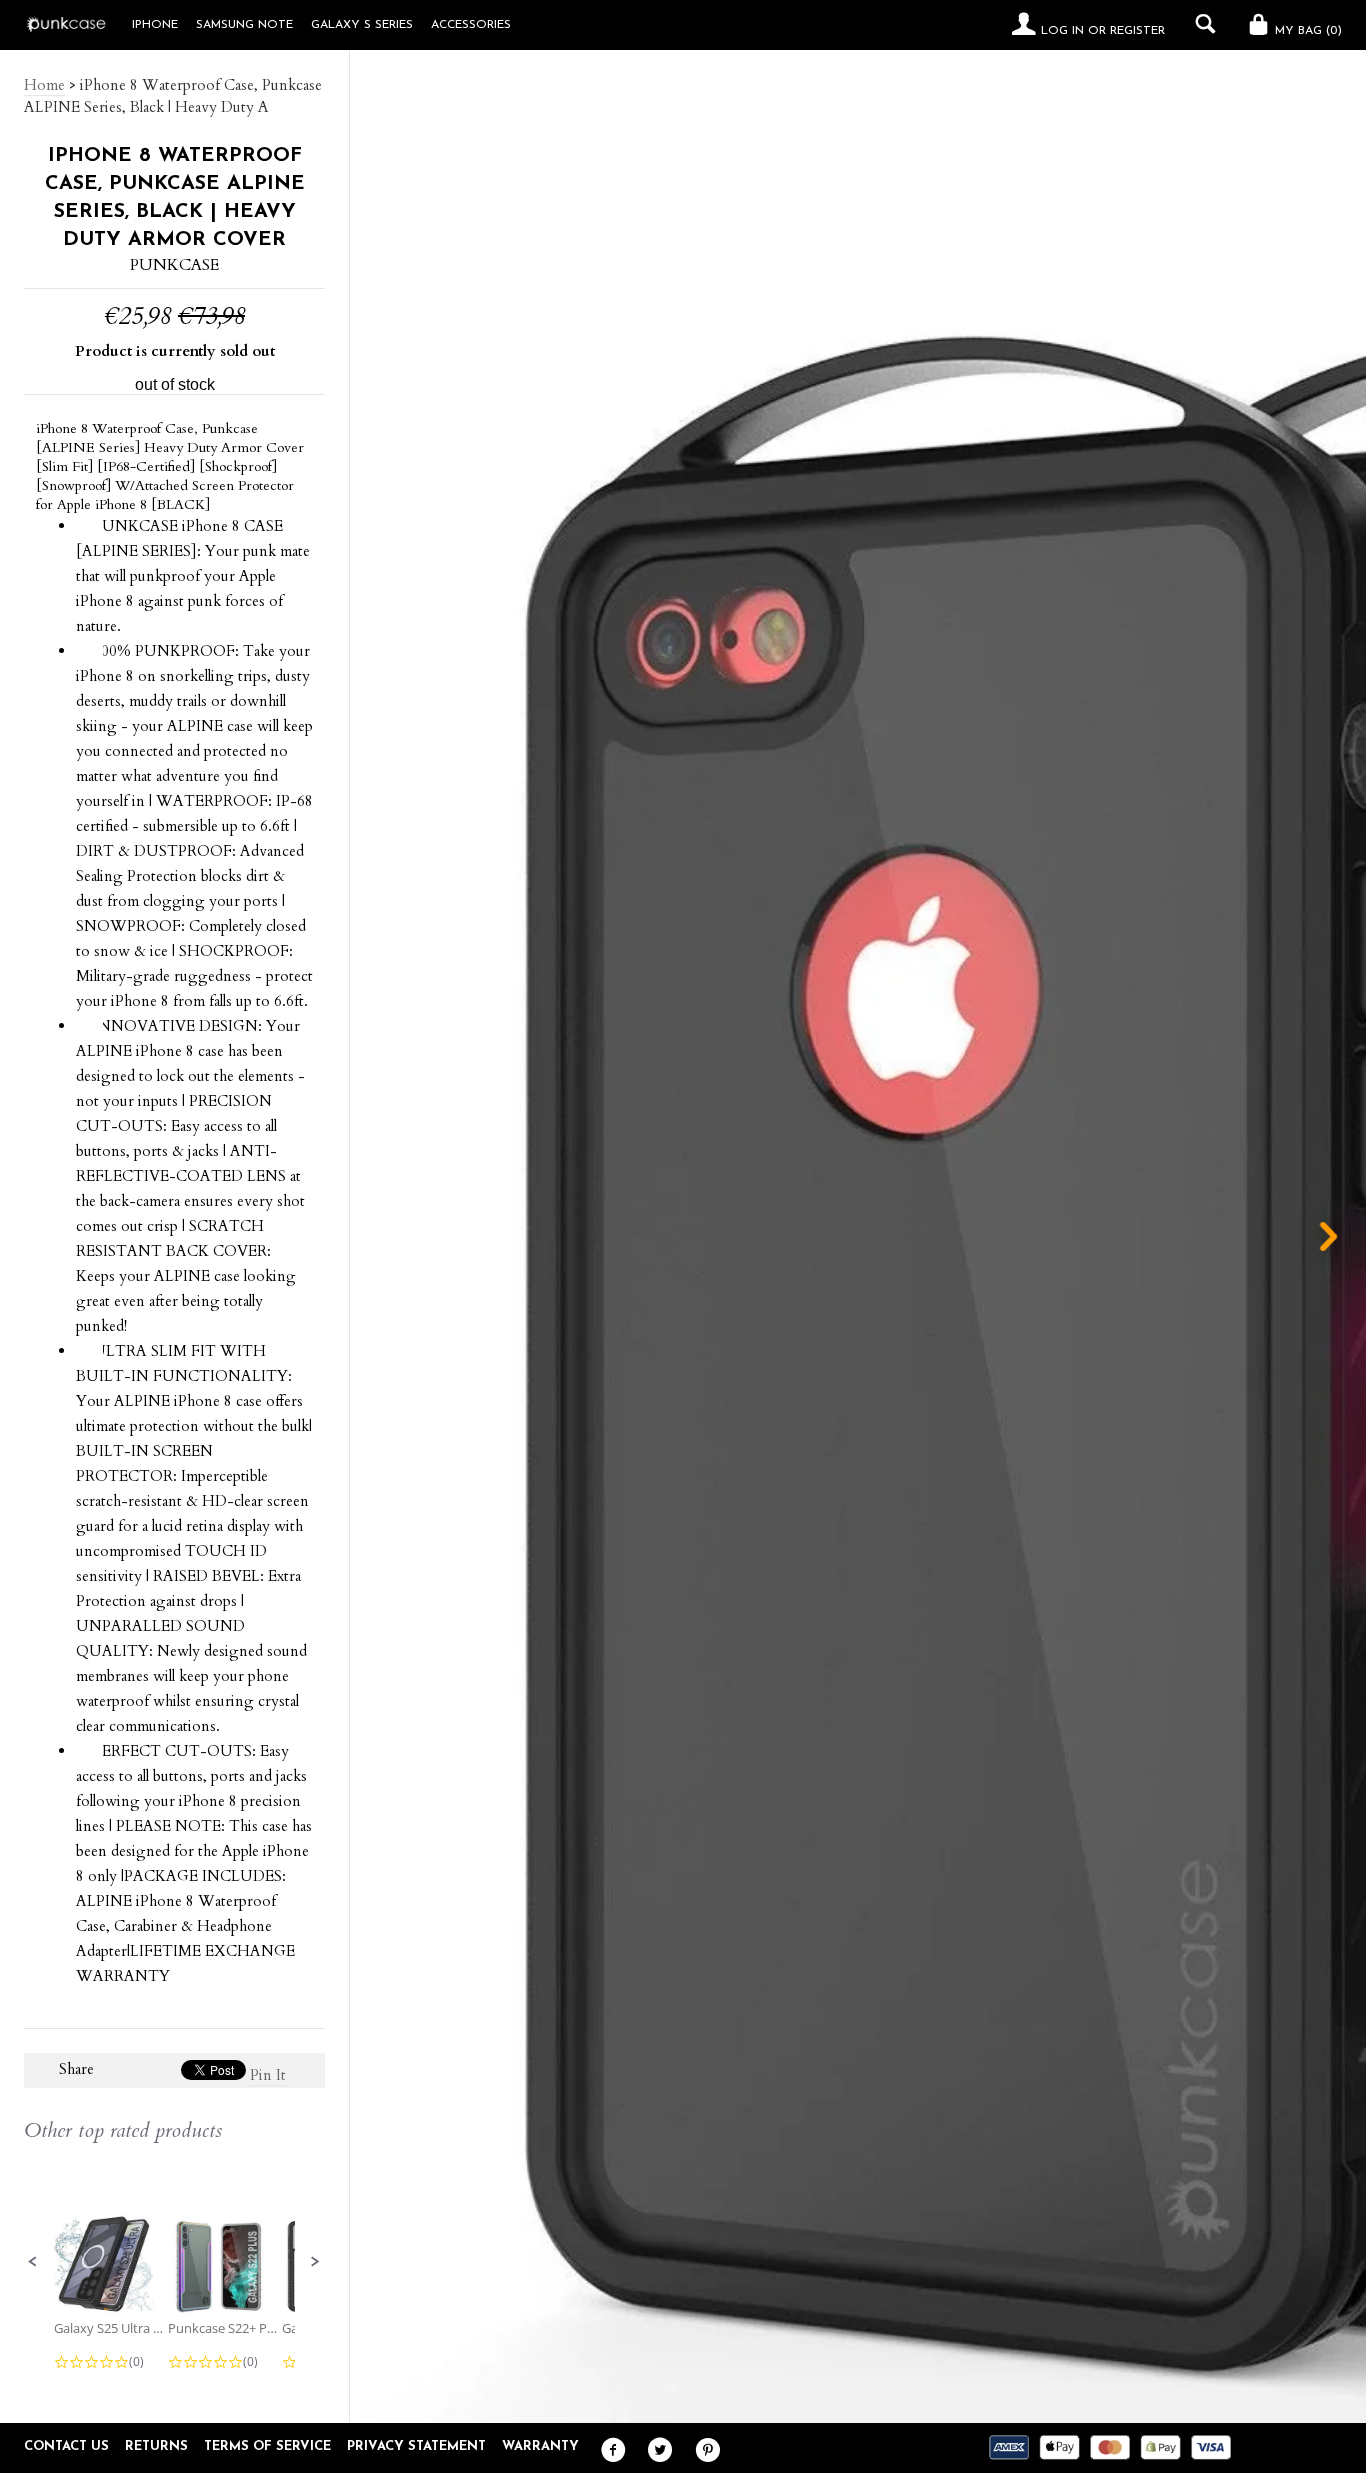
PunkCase (174, 265)
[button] (33, 2262)
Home (44, 85)
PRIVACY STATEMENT (416, 2446)
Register (1137, 31)
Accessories (471, 25)
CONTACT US (66, 2446)
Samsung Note (244, 25)
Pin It (268, 2075)
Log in (1062, 31)
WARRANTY (540, 2446)
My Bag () (1306, 31)
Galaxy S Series (362, 25)
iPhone (155, 25)
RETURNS (156, 2446)
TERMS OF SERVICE (267, 2446)
